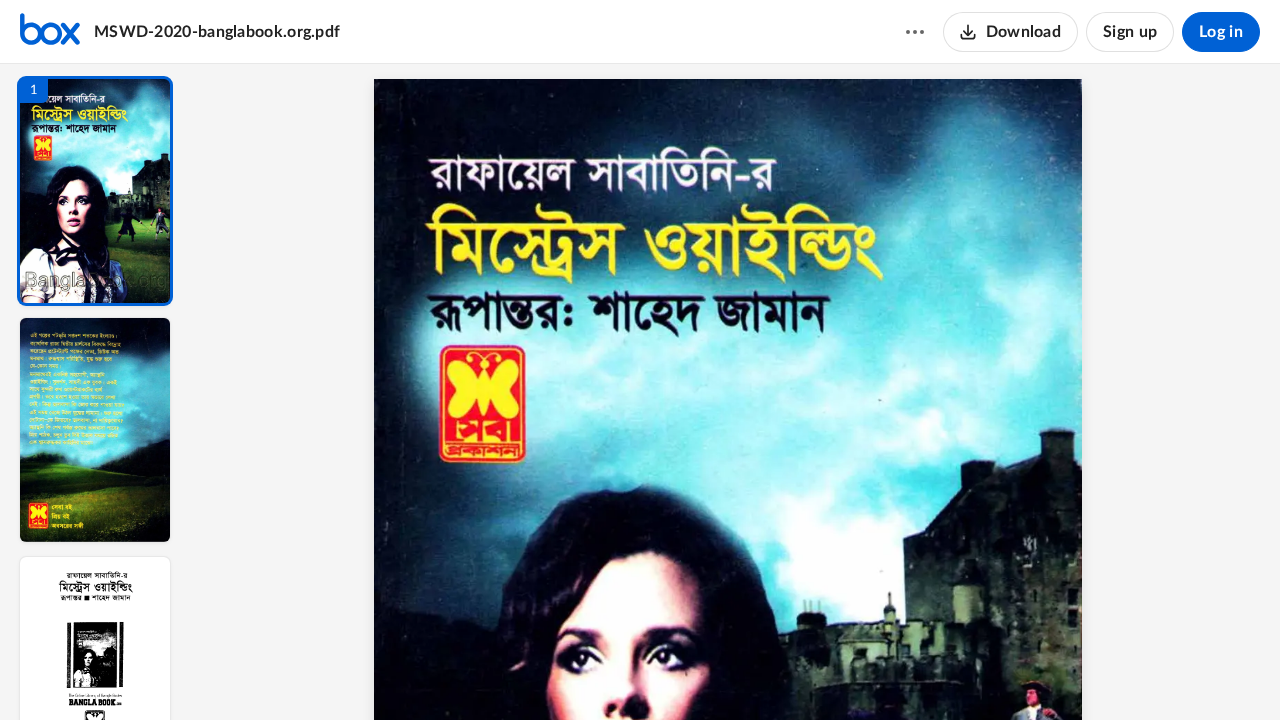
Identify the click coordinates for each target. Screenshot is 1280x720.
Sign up (1130, 32)
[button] (95, 191)
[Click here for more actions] (915, 32)
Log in (1221, 32)
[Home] (50, 32)
